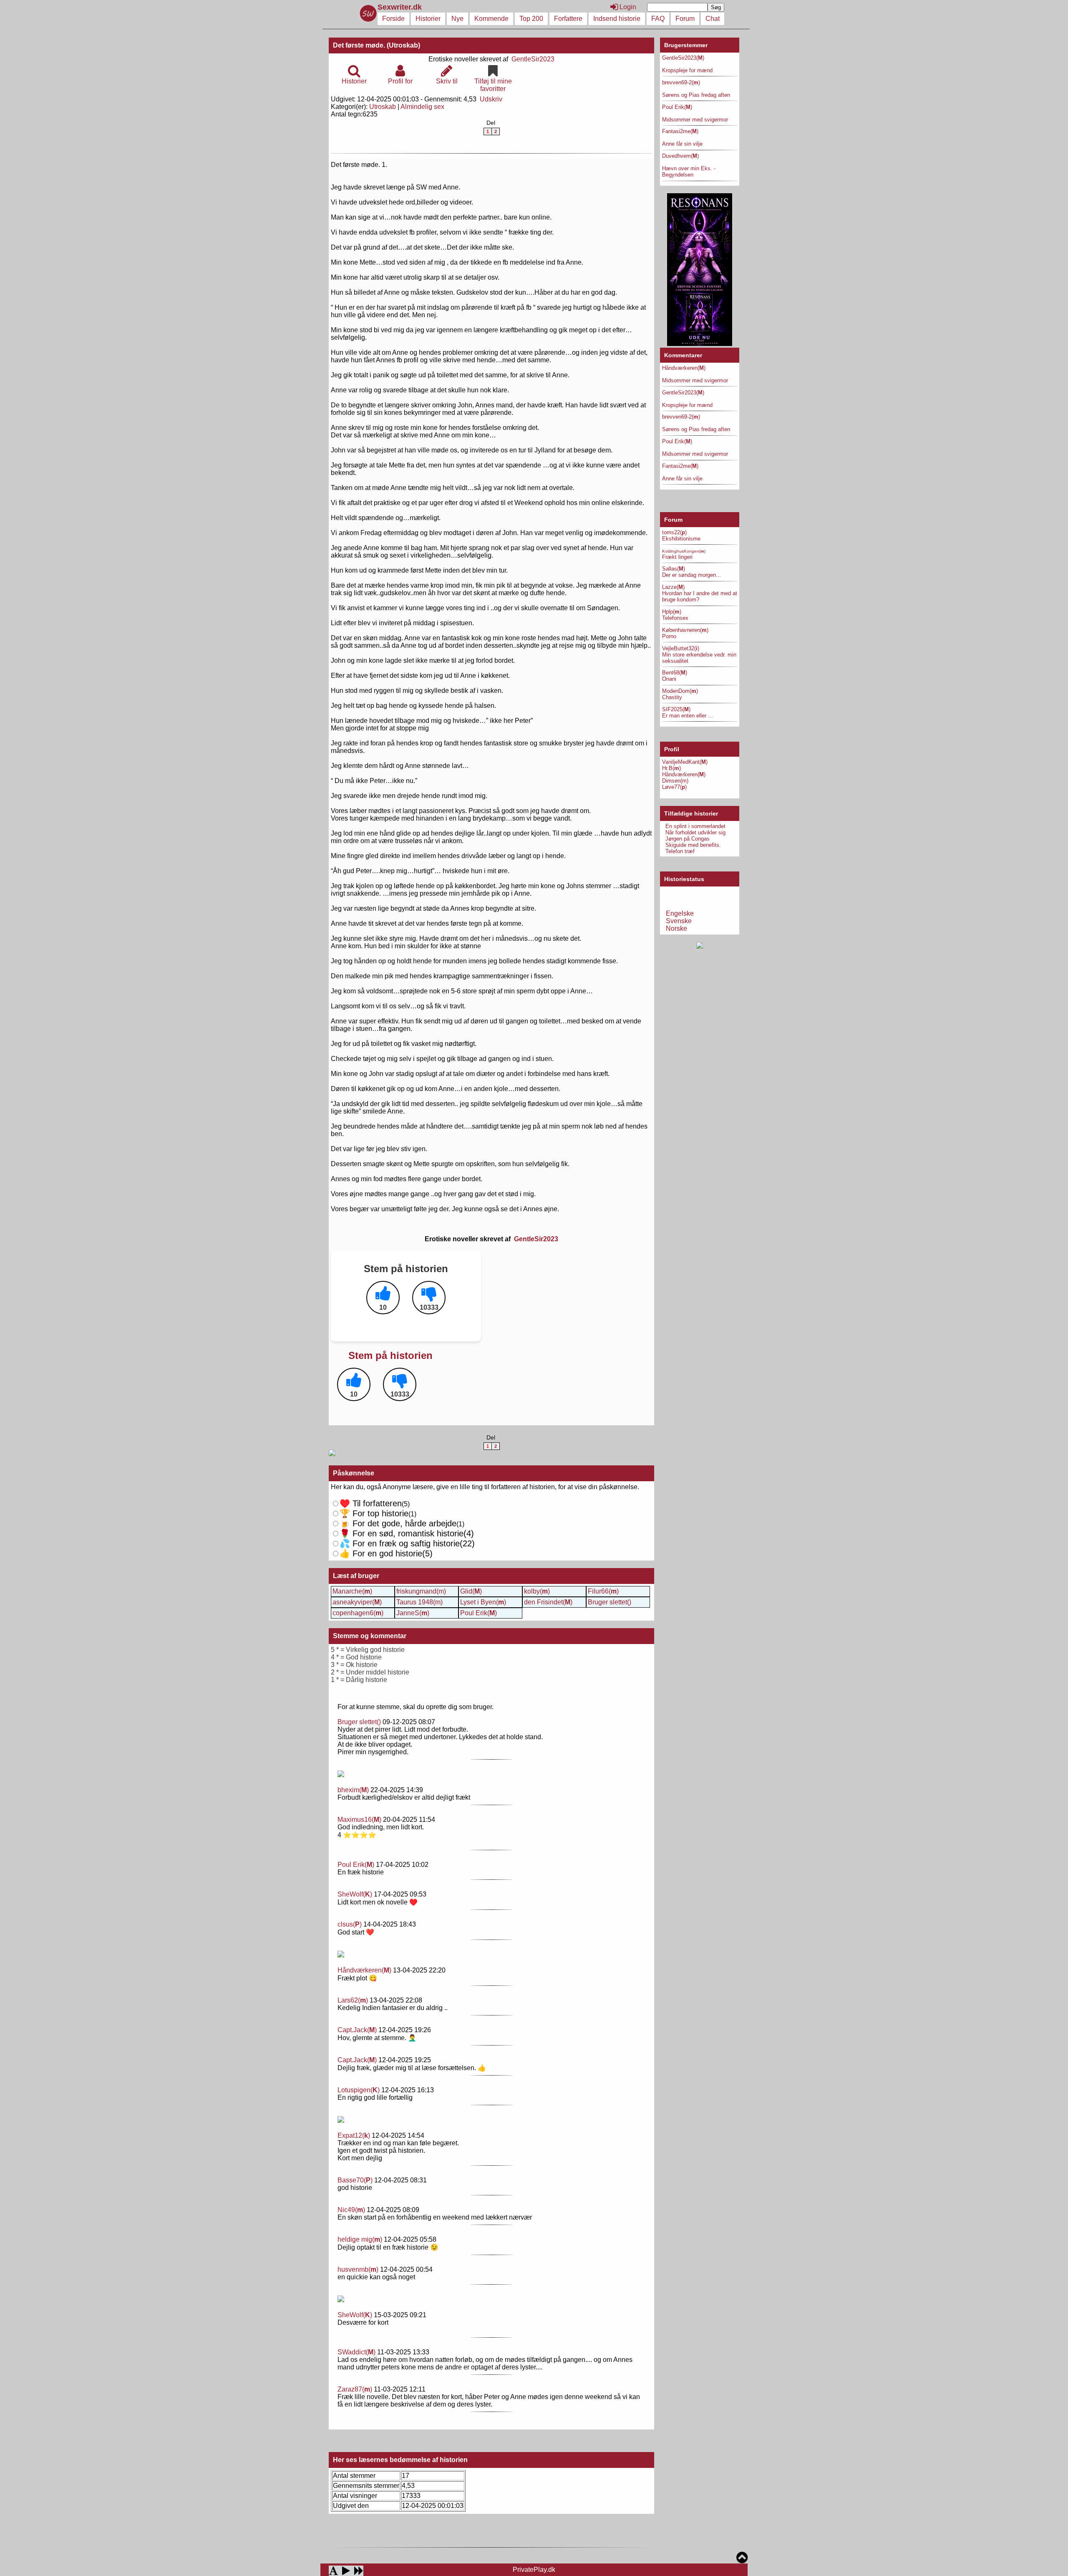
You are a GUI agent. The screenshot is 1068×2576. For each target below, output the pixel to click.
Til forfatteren (371, 1503)
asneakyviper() (357, 1602)
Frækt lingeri (677, 557)
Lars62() (353, 2000)
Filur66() (603, 1591)
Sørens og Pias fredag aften (696, 95)
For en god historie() (386, 1553)
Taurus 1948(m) (419, 1602)
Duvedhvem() (680, 156)
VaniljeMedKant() (685, 762)
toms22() (674, 532)
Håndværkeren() (364, 1970)
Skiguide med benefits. (693, 845)
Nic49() (351, 2210)
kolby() (537, 1591)
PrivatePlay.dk (534, 2570)
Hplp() (672, 612)
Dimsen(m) (675, 781)
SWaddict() (356, 2352)
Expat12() (354, 2135)
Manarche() (352, 1591)
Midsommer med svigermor (695, 120)
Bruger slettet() (610, 1602)
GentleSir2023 (533, 59)
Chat (713, 19)
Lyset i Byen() (483, 1602)
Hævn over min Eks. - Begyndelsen (689, 172)
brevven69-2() (681, 82)
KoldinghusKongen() (684, 551)
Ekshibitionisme (681, 539)
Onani (669, 679)
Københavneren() (685, 630)
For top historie (374, 1513)
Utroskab (383, 107)
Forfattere (568, 19)
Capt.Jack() (357, 2030)
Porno (669, 636)
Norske (676, 928)
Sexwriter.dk (401, 7)
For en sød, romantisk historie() (407, 1543)
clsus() (350, 1924)
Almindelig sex (422, 107)
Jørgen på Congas (688, 839)
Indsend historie (617, 19)
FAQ (658, 19)
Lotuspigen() (359, 2090)
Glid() (471, 1591)
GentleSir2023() (683, 58)
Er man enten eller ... (688, 716)
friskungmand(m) (421, 1591)
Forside (393, 19)
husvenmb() (358, 2269)
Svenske (679, 921)
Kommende (491, 19)
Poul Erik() (479, 1613)
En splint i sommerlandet (695, 826)
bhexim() (353, 1790)
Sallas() (674, 569)
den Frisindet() (548, 1602)
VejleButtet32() (681, 648)
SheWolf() (355, 1894)
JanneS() (413, 1613)
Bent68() (675, 673)
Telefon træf (680, 851)
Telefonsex (675, 618)
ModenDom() (680, 691)
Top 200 (531, 19)
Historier (428, 19)
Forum (685, 19)
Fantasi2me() (680, 131)
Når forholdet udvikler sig (695, 832)
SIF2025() (676, 709)
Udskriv (491, 99)
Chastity (672, 697)
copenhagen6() (358, 1613)
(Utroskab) (403, 45)
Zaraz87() (355, 2389)
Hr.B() (671, 768)
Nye (457, 19)
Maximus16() (359, 1820)
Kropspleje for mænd (687, 70)
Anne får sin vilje (682, 144)
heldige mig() (360, 2239)
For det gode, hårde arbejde (398, 1523)
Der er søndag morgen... (691, 575)
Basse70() (355, 2180)
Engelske (680, 913)
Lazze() (673, 587)
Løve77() (674, 787)
